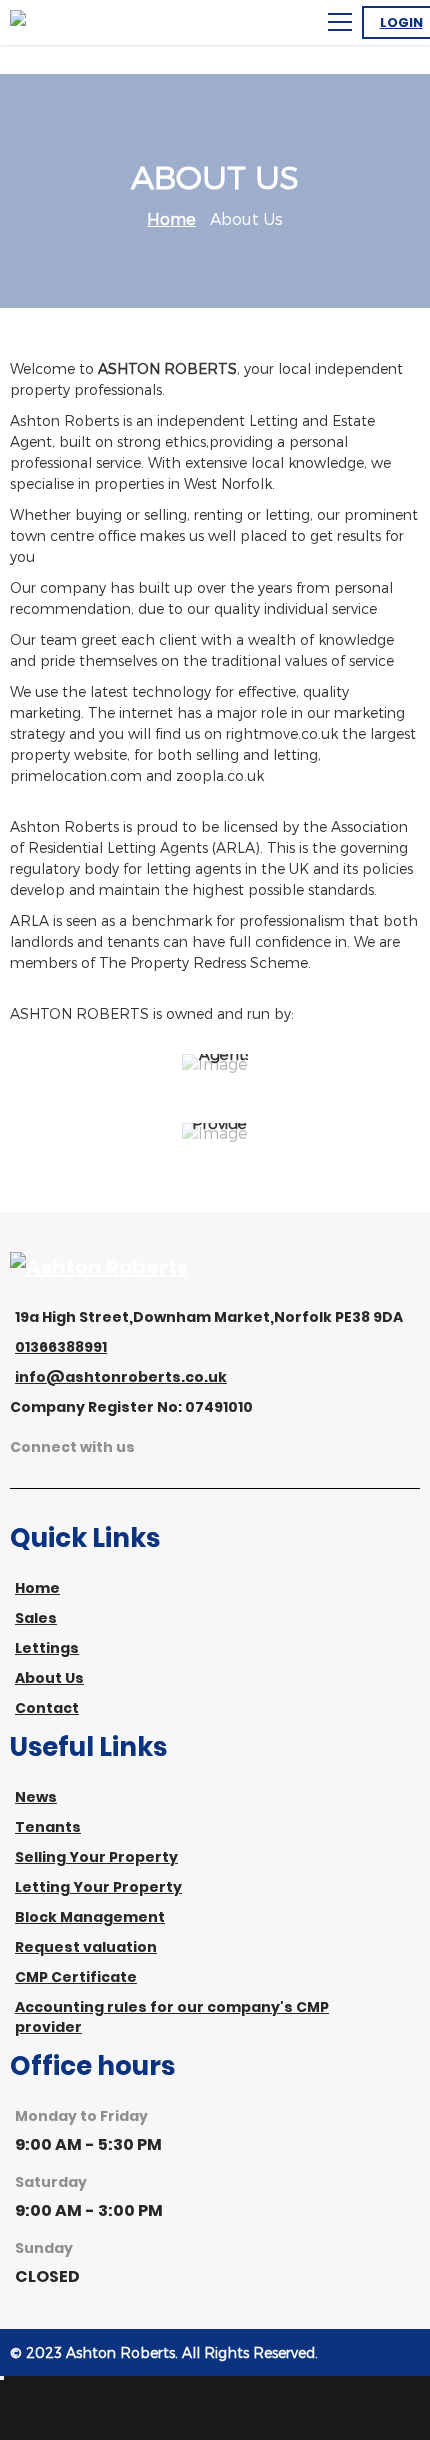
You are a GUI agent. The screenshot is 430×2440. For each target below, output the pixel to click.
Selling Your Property (96, 1857)
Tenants (48, 1827)
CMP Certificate (76, 1977)
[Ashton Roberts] (99, 1267)
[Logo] (100, 22)
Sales (36, 1618)
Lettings (47, 1648)
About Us (49, 1678)
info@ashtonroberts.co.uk (121, 1377)
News (36, 1797)
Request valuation (86, 1947)
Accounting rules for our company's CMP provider (172, 2017)
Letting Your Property (98, 1887)
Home (171, 218)
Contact (47, 1708)
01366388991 (61, 1347)
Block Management (90, 1917)
